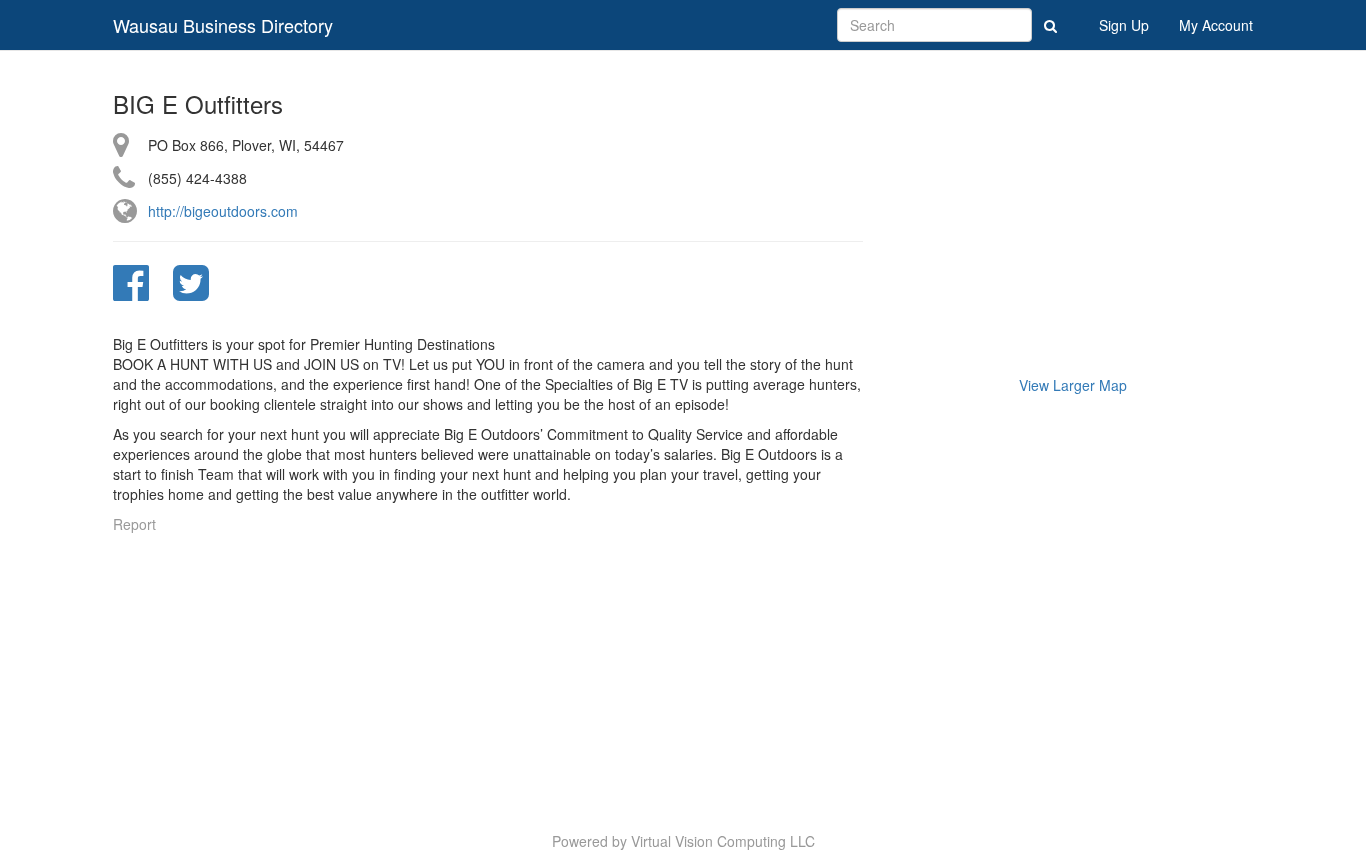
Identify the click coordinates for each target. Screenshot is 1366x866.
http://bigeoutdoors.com (223, 211)
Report (134, 524)
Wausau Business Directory (223, 25)
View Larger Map (1073, 385)
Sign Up (1124, 25)
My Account (1216, 25)
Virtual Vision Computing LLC (723, 841)
